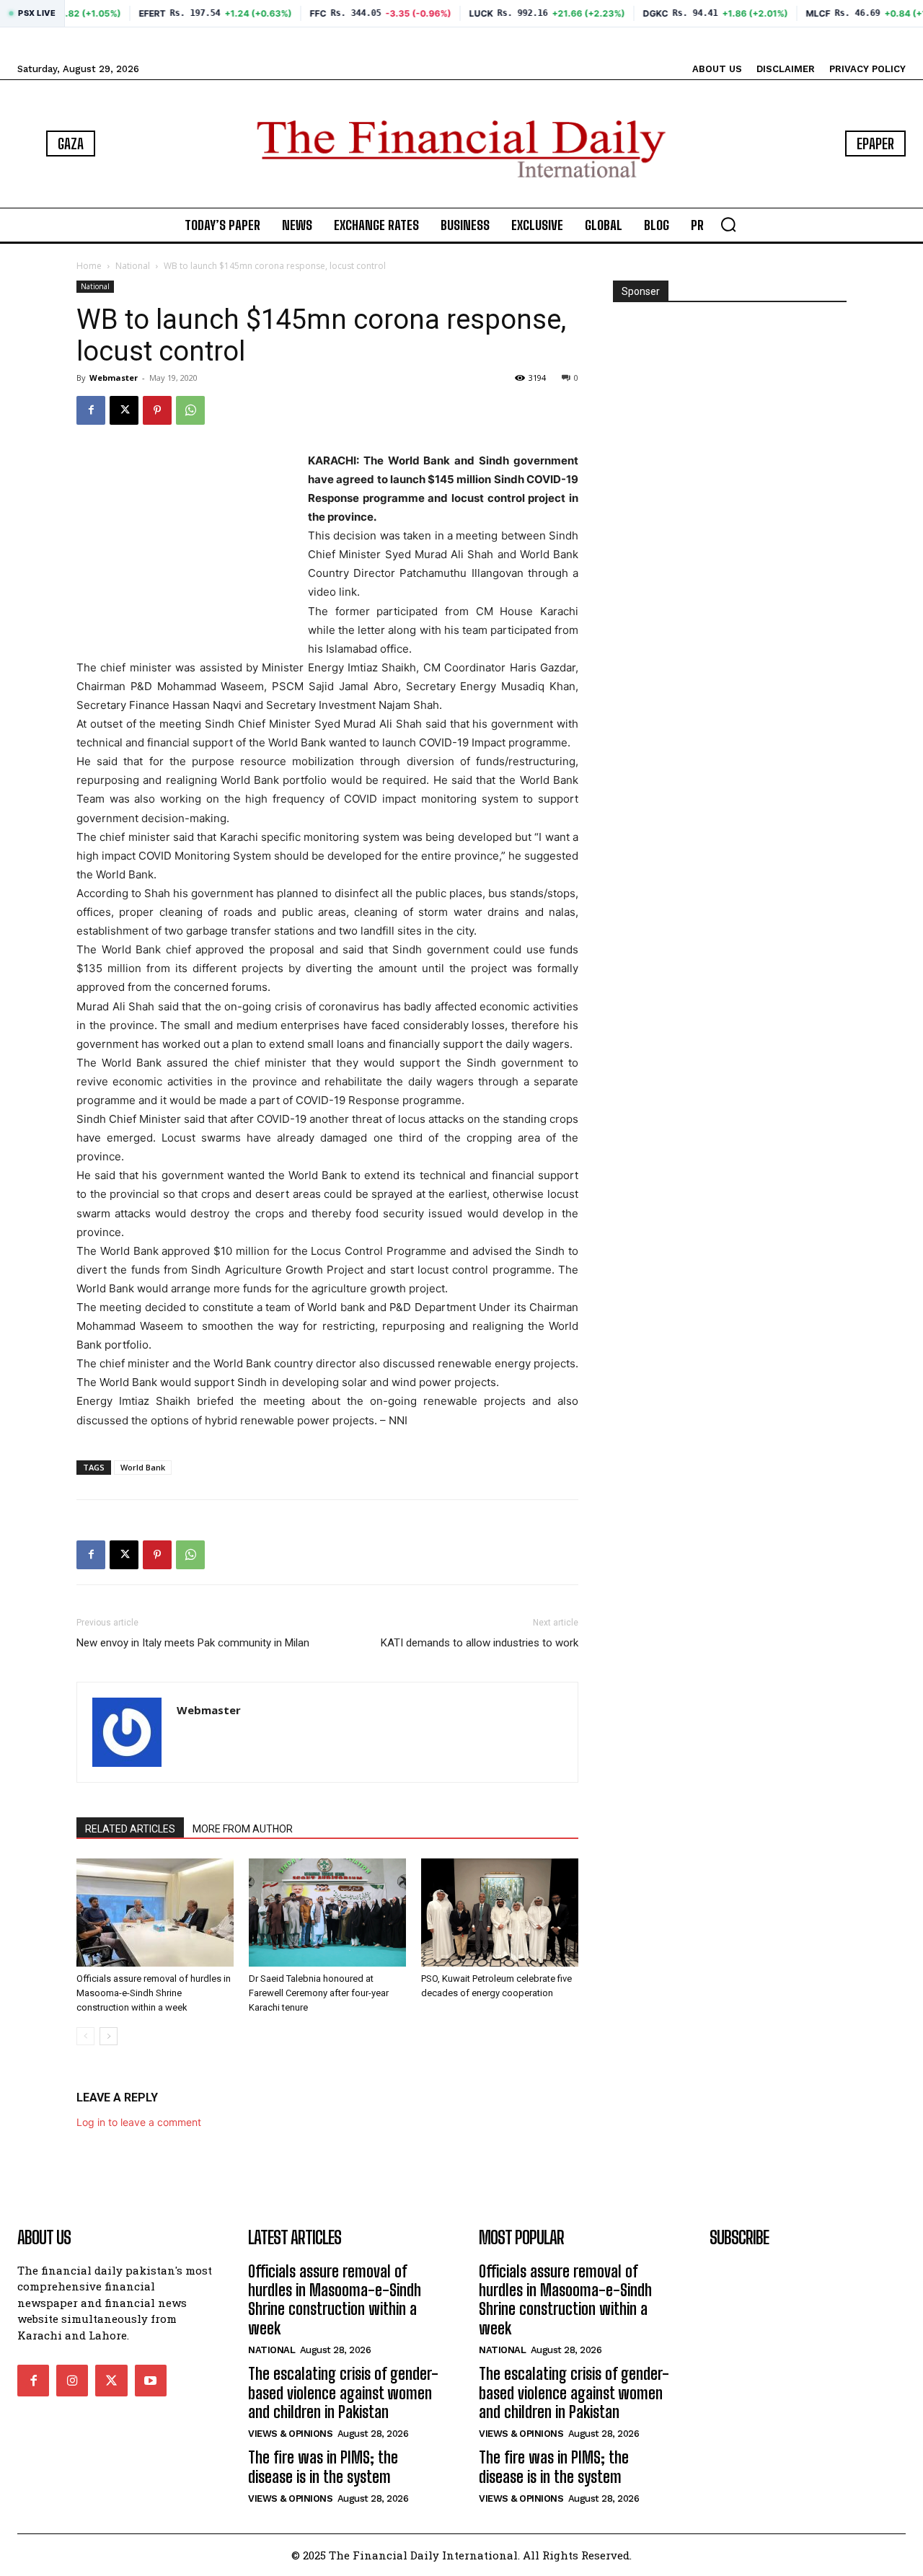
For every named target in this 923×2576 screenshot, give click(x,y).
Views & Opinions (290, 2434)
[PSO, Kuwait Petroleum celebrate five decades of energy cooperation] (500, 1913)
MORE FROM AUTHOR (243, 1829)
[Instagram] (72, 2381)
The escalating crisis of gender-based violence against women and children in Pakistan (343, 2393)
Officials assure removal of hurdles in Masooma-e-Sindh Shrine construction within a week (154, 1993)
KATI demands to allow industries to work (480, 1643)
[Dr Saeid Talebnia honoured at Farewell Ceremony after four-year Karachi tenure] (327, 1913)
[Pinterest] (157, 410)
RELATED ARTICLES (130, 1829)
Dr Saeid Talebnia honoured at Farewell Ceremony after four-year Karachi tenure (319, 1993)
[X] (124, 410)
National (133, 266)
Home (89, 266)
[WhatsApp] (190, 410)
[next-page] (109, 2036)
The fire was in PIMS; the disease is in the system (323, 2467)
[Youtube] (151, 2381)
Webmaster (114, 378)
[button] (728, 224)
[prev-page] (85, 2036)
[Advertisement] (185, 542)
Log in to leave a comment (139, 2122)
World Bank (143, 1467)
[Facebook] (91, 410)
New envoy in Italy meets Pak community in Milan (193, 1643)
